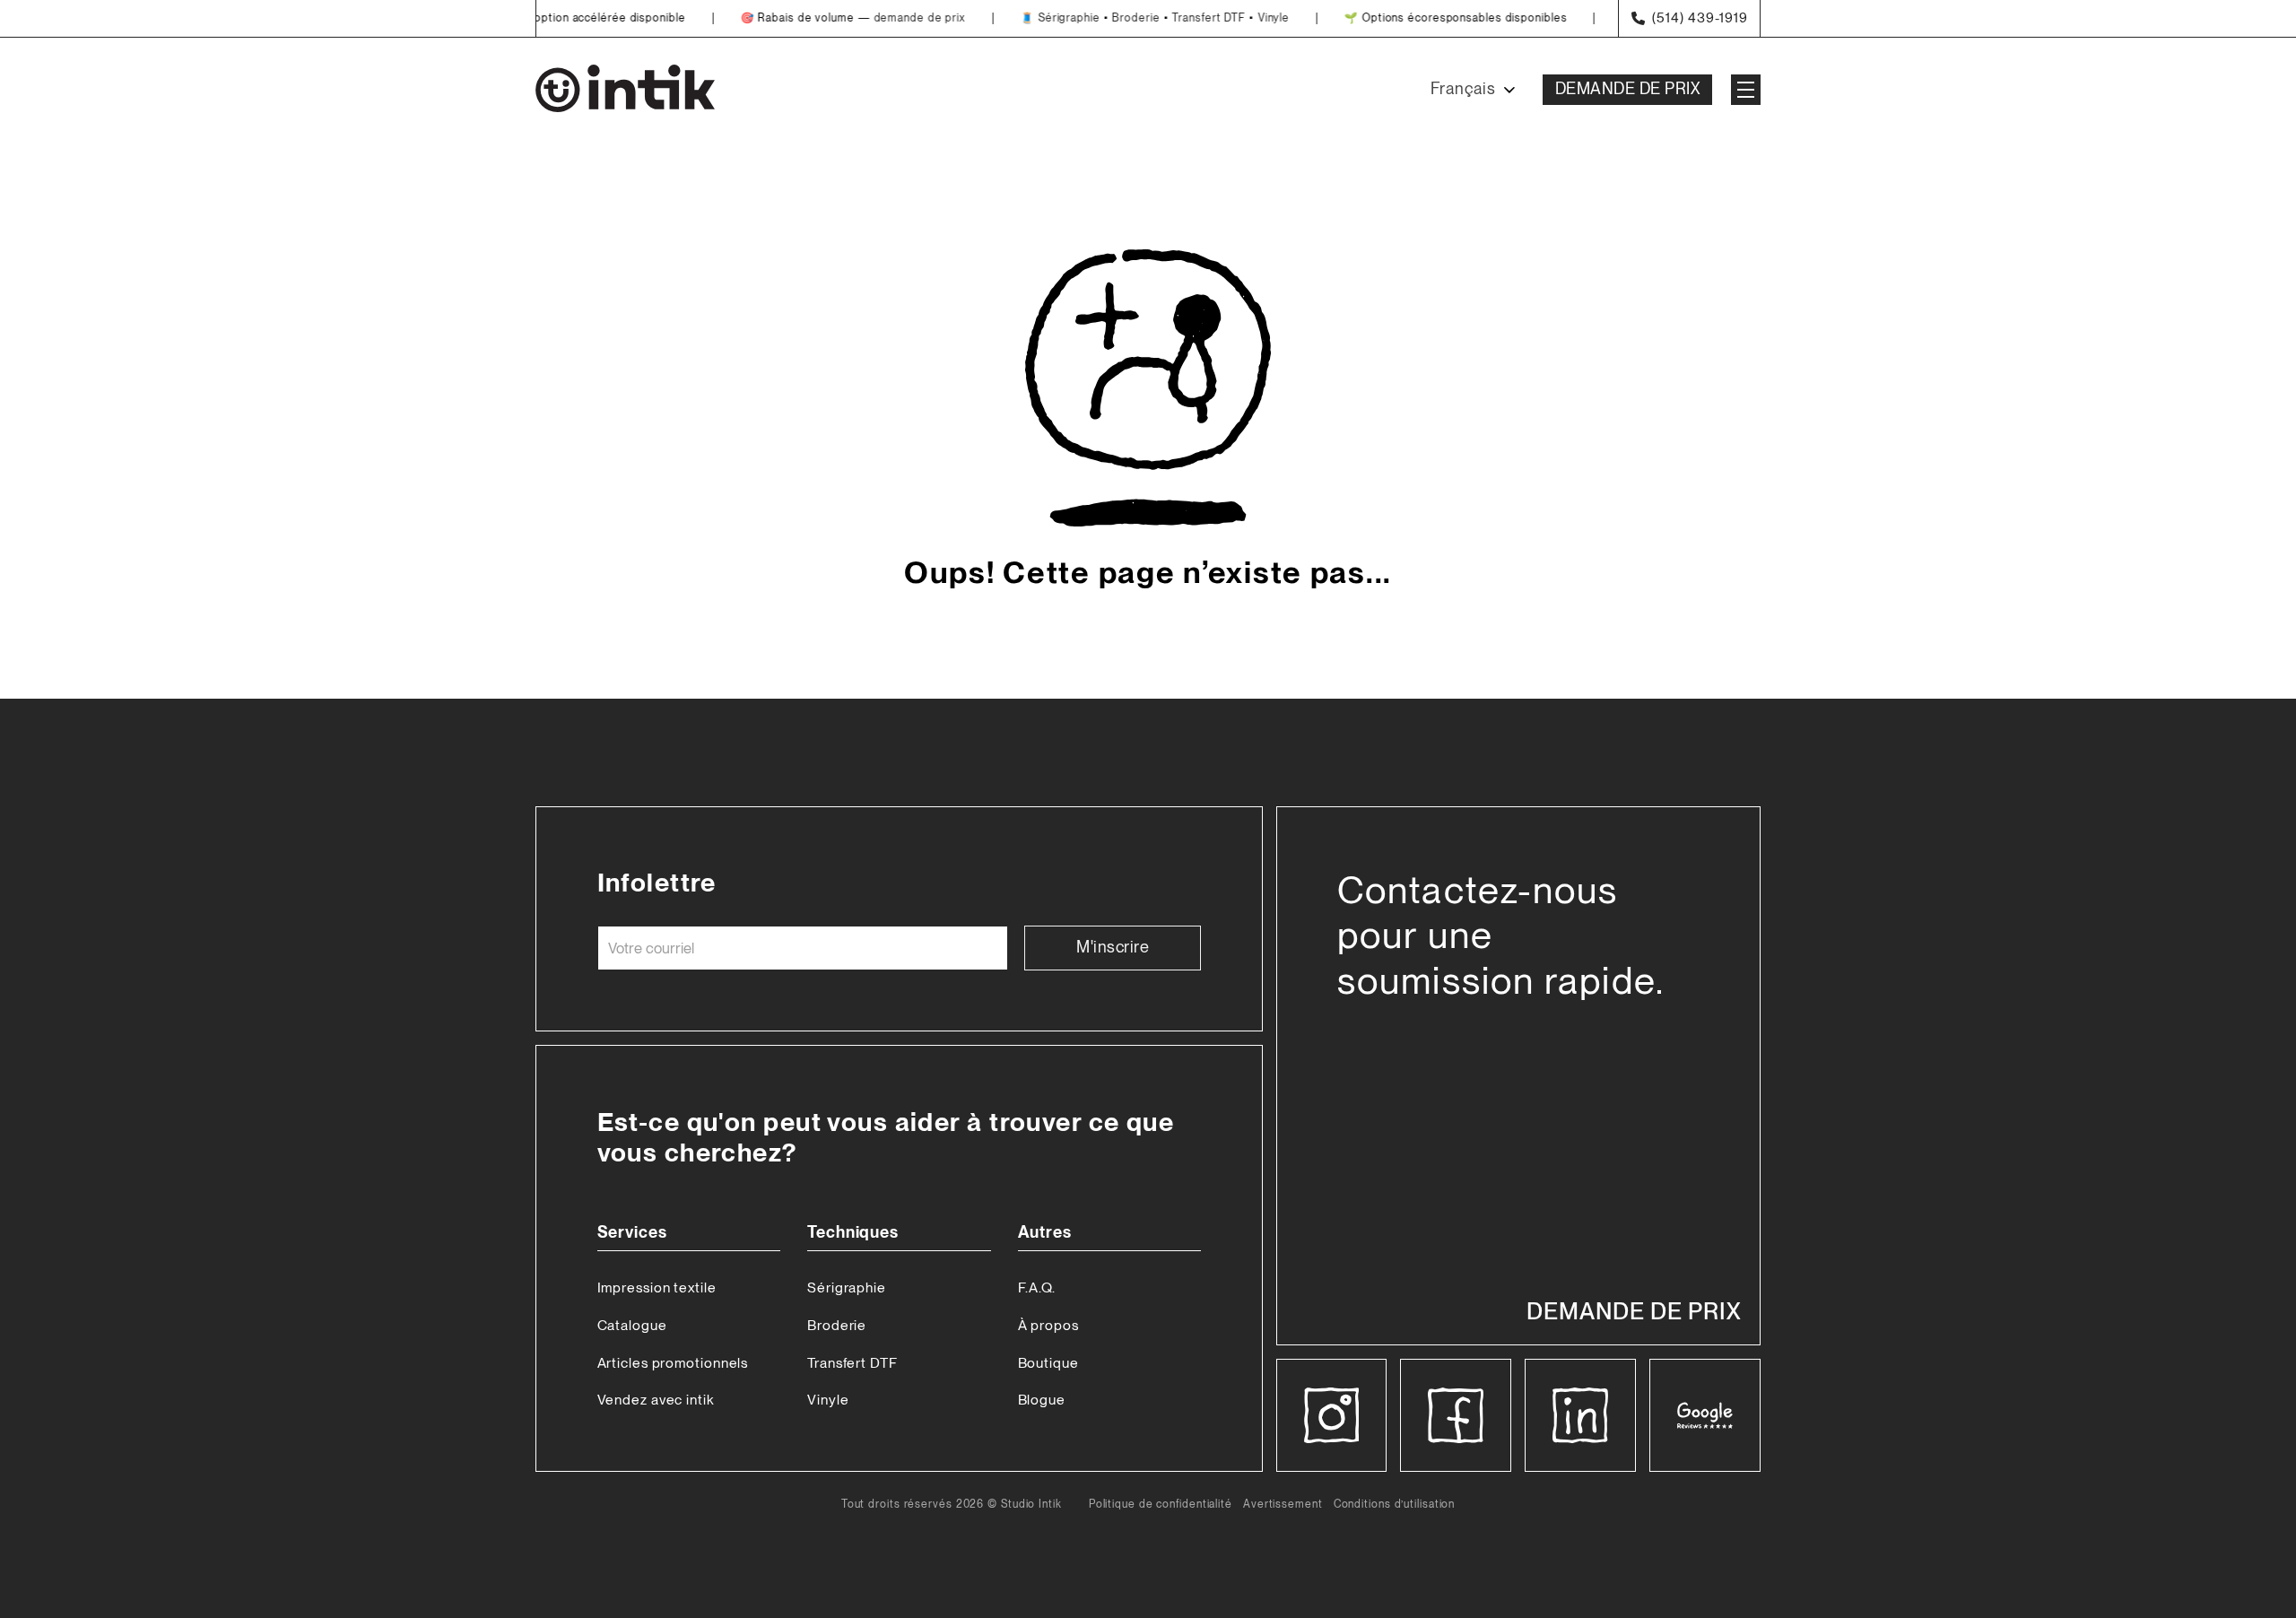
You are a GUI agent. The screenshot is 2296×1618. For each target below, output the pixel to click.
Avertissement (1283, 1505)
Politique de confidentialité (1161, 1505)
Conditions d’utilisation (1395, 1505)
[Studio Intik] (625, 90)
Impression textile (657, 1287)
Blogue (1042, 1400)
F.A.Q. (1037, 1287)
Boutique (1048, 1363)
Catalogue (632, 1325)
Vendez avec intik (656, 1400)
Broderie (1107, 18)
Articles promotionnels (673, 1363)
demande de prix (891, 18)
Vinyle (1245, 18)
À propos (1048, 1325)
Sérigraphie (1041, 18)
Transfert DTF (1180, 18)
